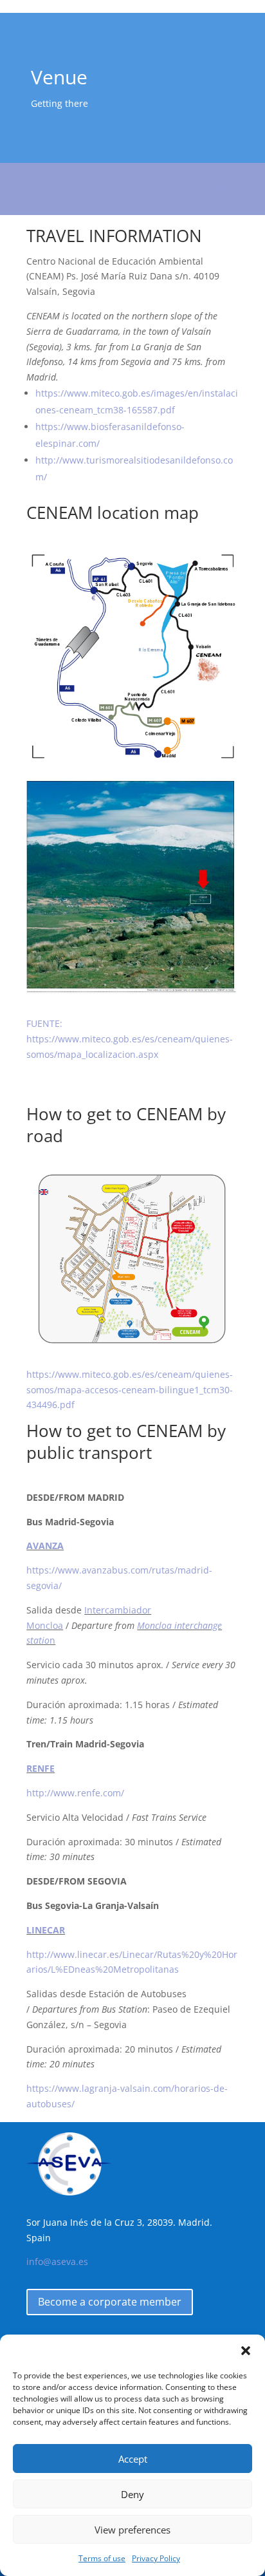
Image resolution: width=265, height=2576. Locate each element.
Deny (132, 2494)
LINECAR (46, 1930)
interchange (198, 1625)
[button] (246, 2351)
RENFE (41, 1768)
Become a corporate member (110, 2302)
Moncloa (156, 1625)
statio (38, 1640)
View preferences (132, 2530)
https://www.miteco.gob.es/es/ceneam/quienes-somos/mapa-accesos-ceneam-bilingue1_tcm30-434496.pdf (130, 1390)
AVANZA (45, 1546)
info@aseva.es (57, 2261)
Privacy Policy (156, 2558)
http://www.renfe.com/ (75, 1793)
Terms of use (102, 2558)
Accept (133, 2459)
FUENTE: (44, 1023)
